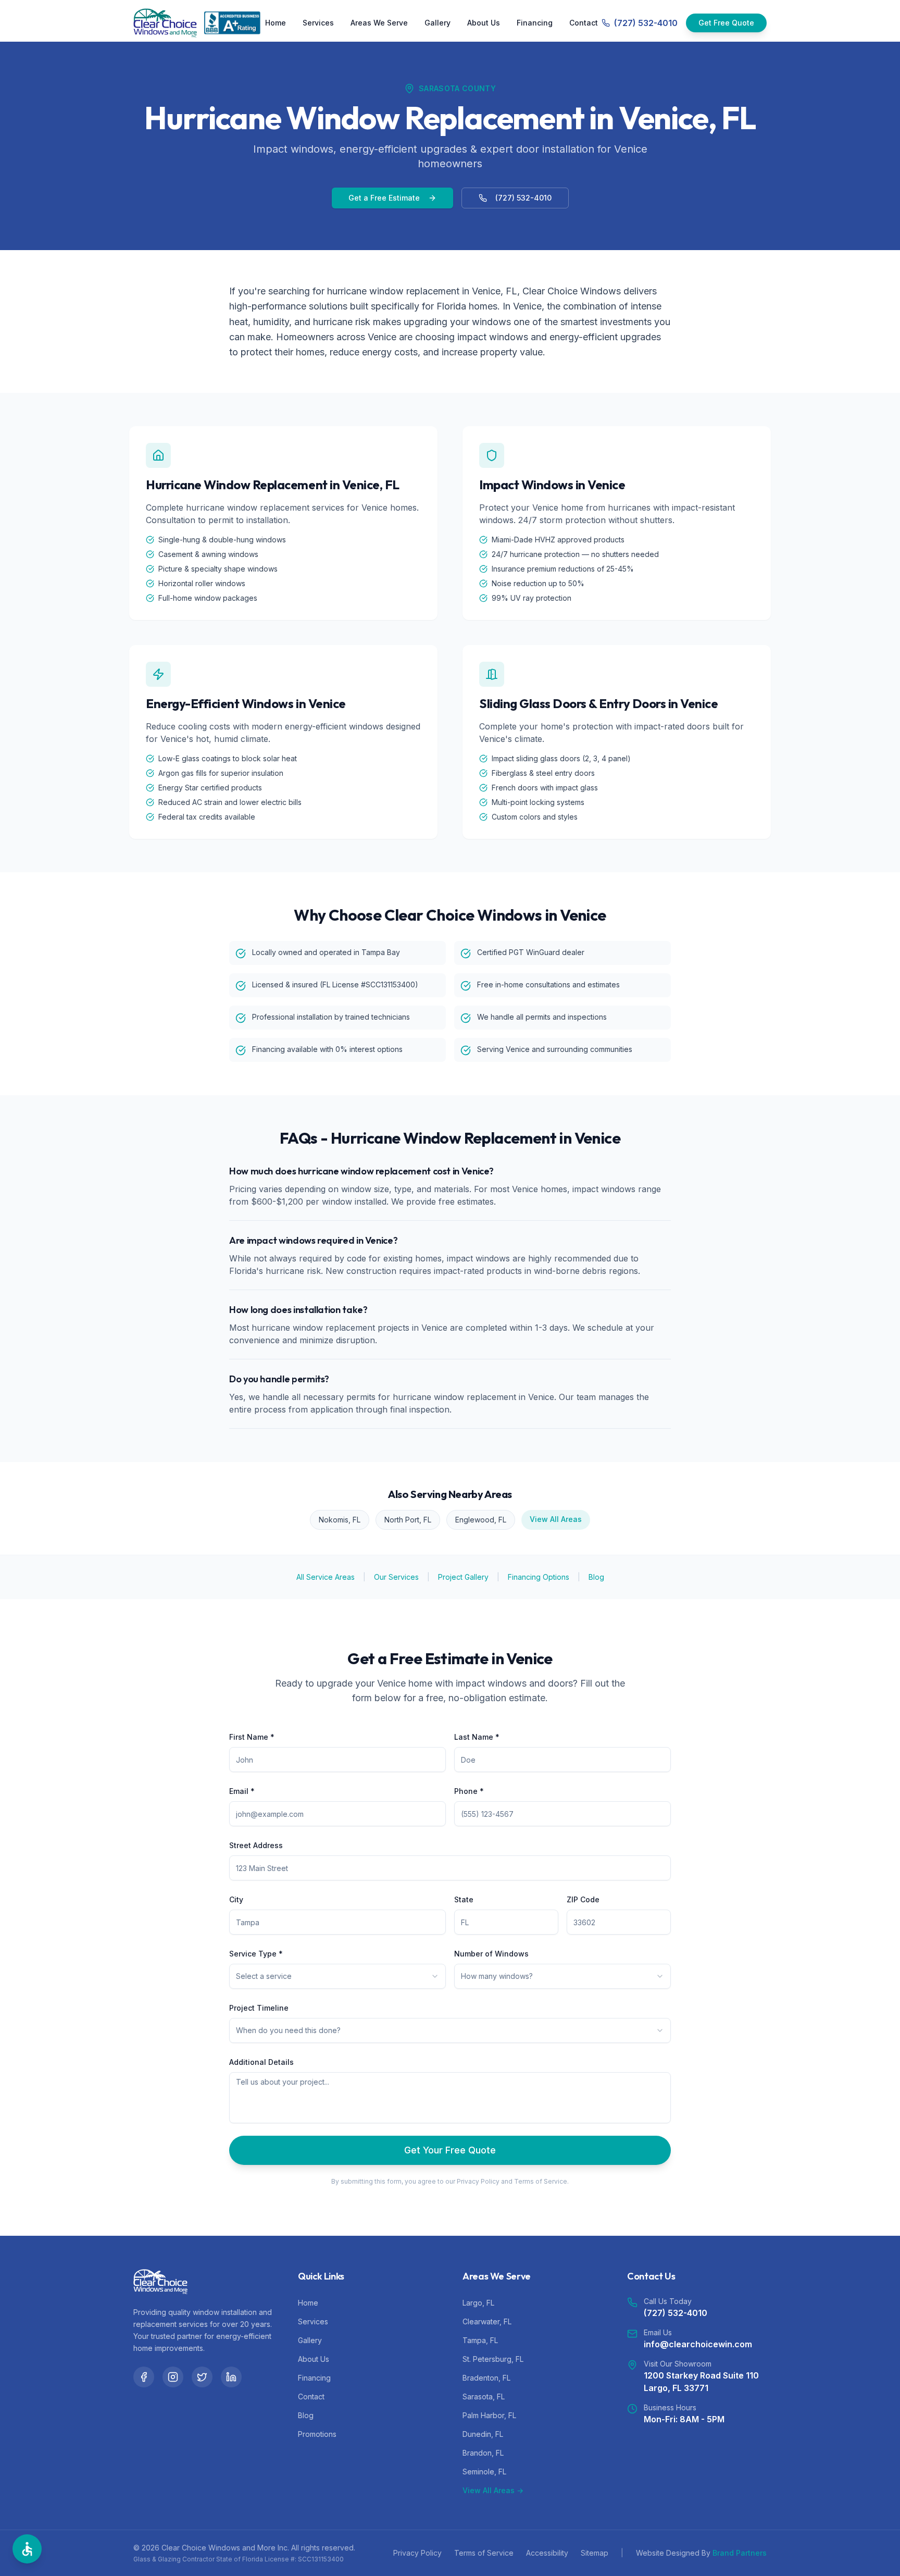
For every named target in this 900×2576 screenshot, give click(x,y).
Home (276, 23)
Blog (596, 1577)
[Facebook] (144, 2377)
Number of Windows (491, 1954)
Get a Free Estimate (384, 198)
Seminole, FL (484, 2472)
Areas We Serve (379, 23)
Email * (242, 1791)
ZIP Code (583, 1899)
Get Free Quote (726, 23)
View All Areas (556, 1519)
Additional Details (261, 2062)
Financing (535, 23)
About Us (484, 23)
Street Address (256, 1845)
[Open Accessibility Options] (27, 2549)
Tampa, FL (480, 2340)
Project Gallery (463, 1577)
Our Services (396, 1577)
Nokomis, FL (340, 1520)
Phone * (469, 1791)
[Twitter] (202, 2377)
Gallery (438, 23)
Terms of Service (484, 2553)
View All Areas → (493, 2490)
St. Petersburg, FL (493, 2359)
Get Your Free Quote (450, 2150)
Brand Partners (740, 2553)
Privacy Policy (417, 2553)
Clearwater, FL (487, 2321)
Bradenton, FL (486, 2378)
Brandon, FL (483, 2453)
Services (318, 23)
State (464, 1899)
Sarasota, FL (484, 2397)
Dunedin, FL (483, 2434)
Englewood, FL (481, 1520)
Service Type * (256, 1954)
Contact (584, 23)
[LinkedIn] (231, 2377)
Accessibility (547, 2553)
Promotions (317, 2434)
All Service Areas (326, 1577)
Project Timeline (259, 2008)
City (236, 1899)
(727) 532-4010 (523, 198)
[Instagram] (173, 2377)
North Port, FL (408, 1520)
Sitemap (595, 2553)
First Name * (252, 1737)
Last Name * (477, 1737)
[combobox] (337, 1976)
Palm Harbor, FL (489, 2415)
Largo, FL (478, 2303)
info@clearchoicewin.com (698, 2344)
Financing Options (539, 1577)
